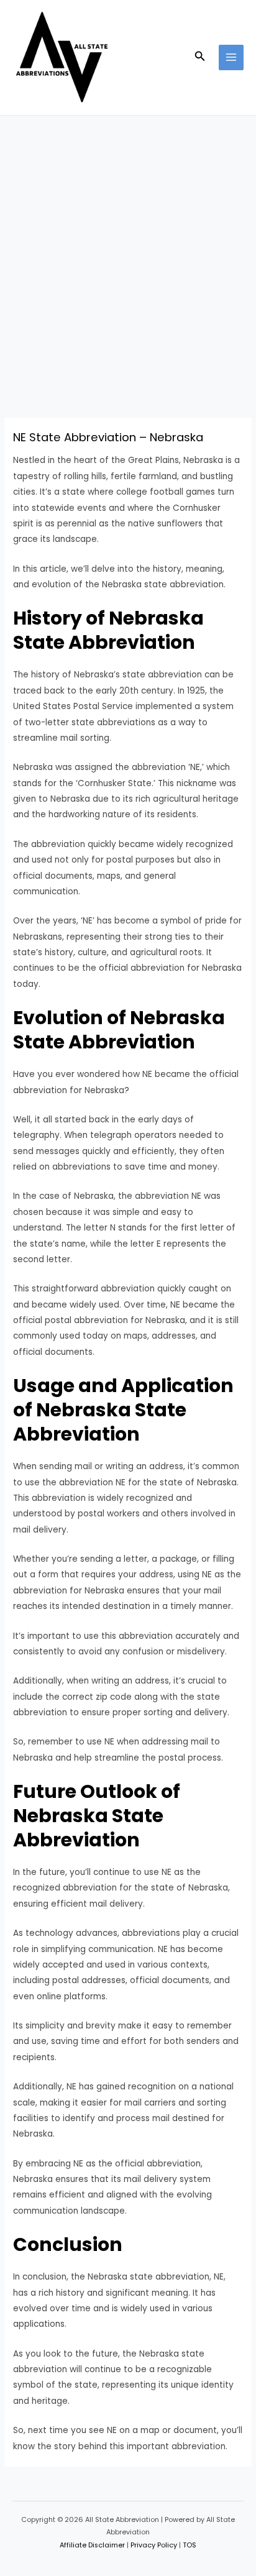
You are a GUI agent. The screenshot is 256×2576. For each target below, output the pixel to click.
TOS (190, 2545)
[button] (200, 57)
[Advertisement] (128, 250)
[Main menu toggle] (231, 57)
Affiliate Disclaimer (92, 2545)
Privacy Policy (154, 2545)
